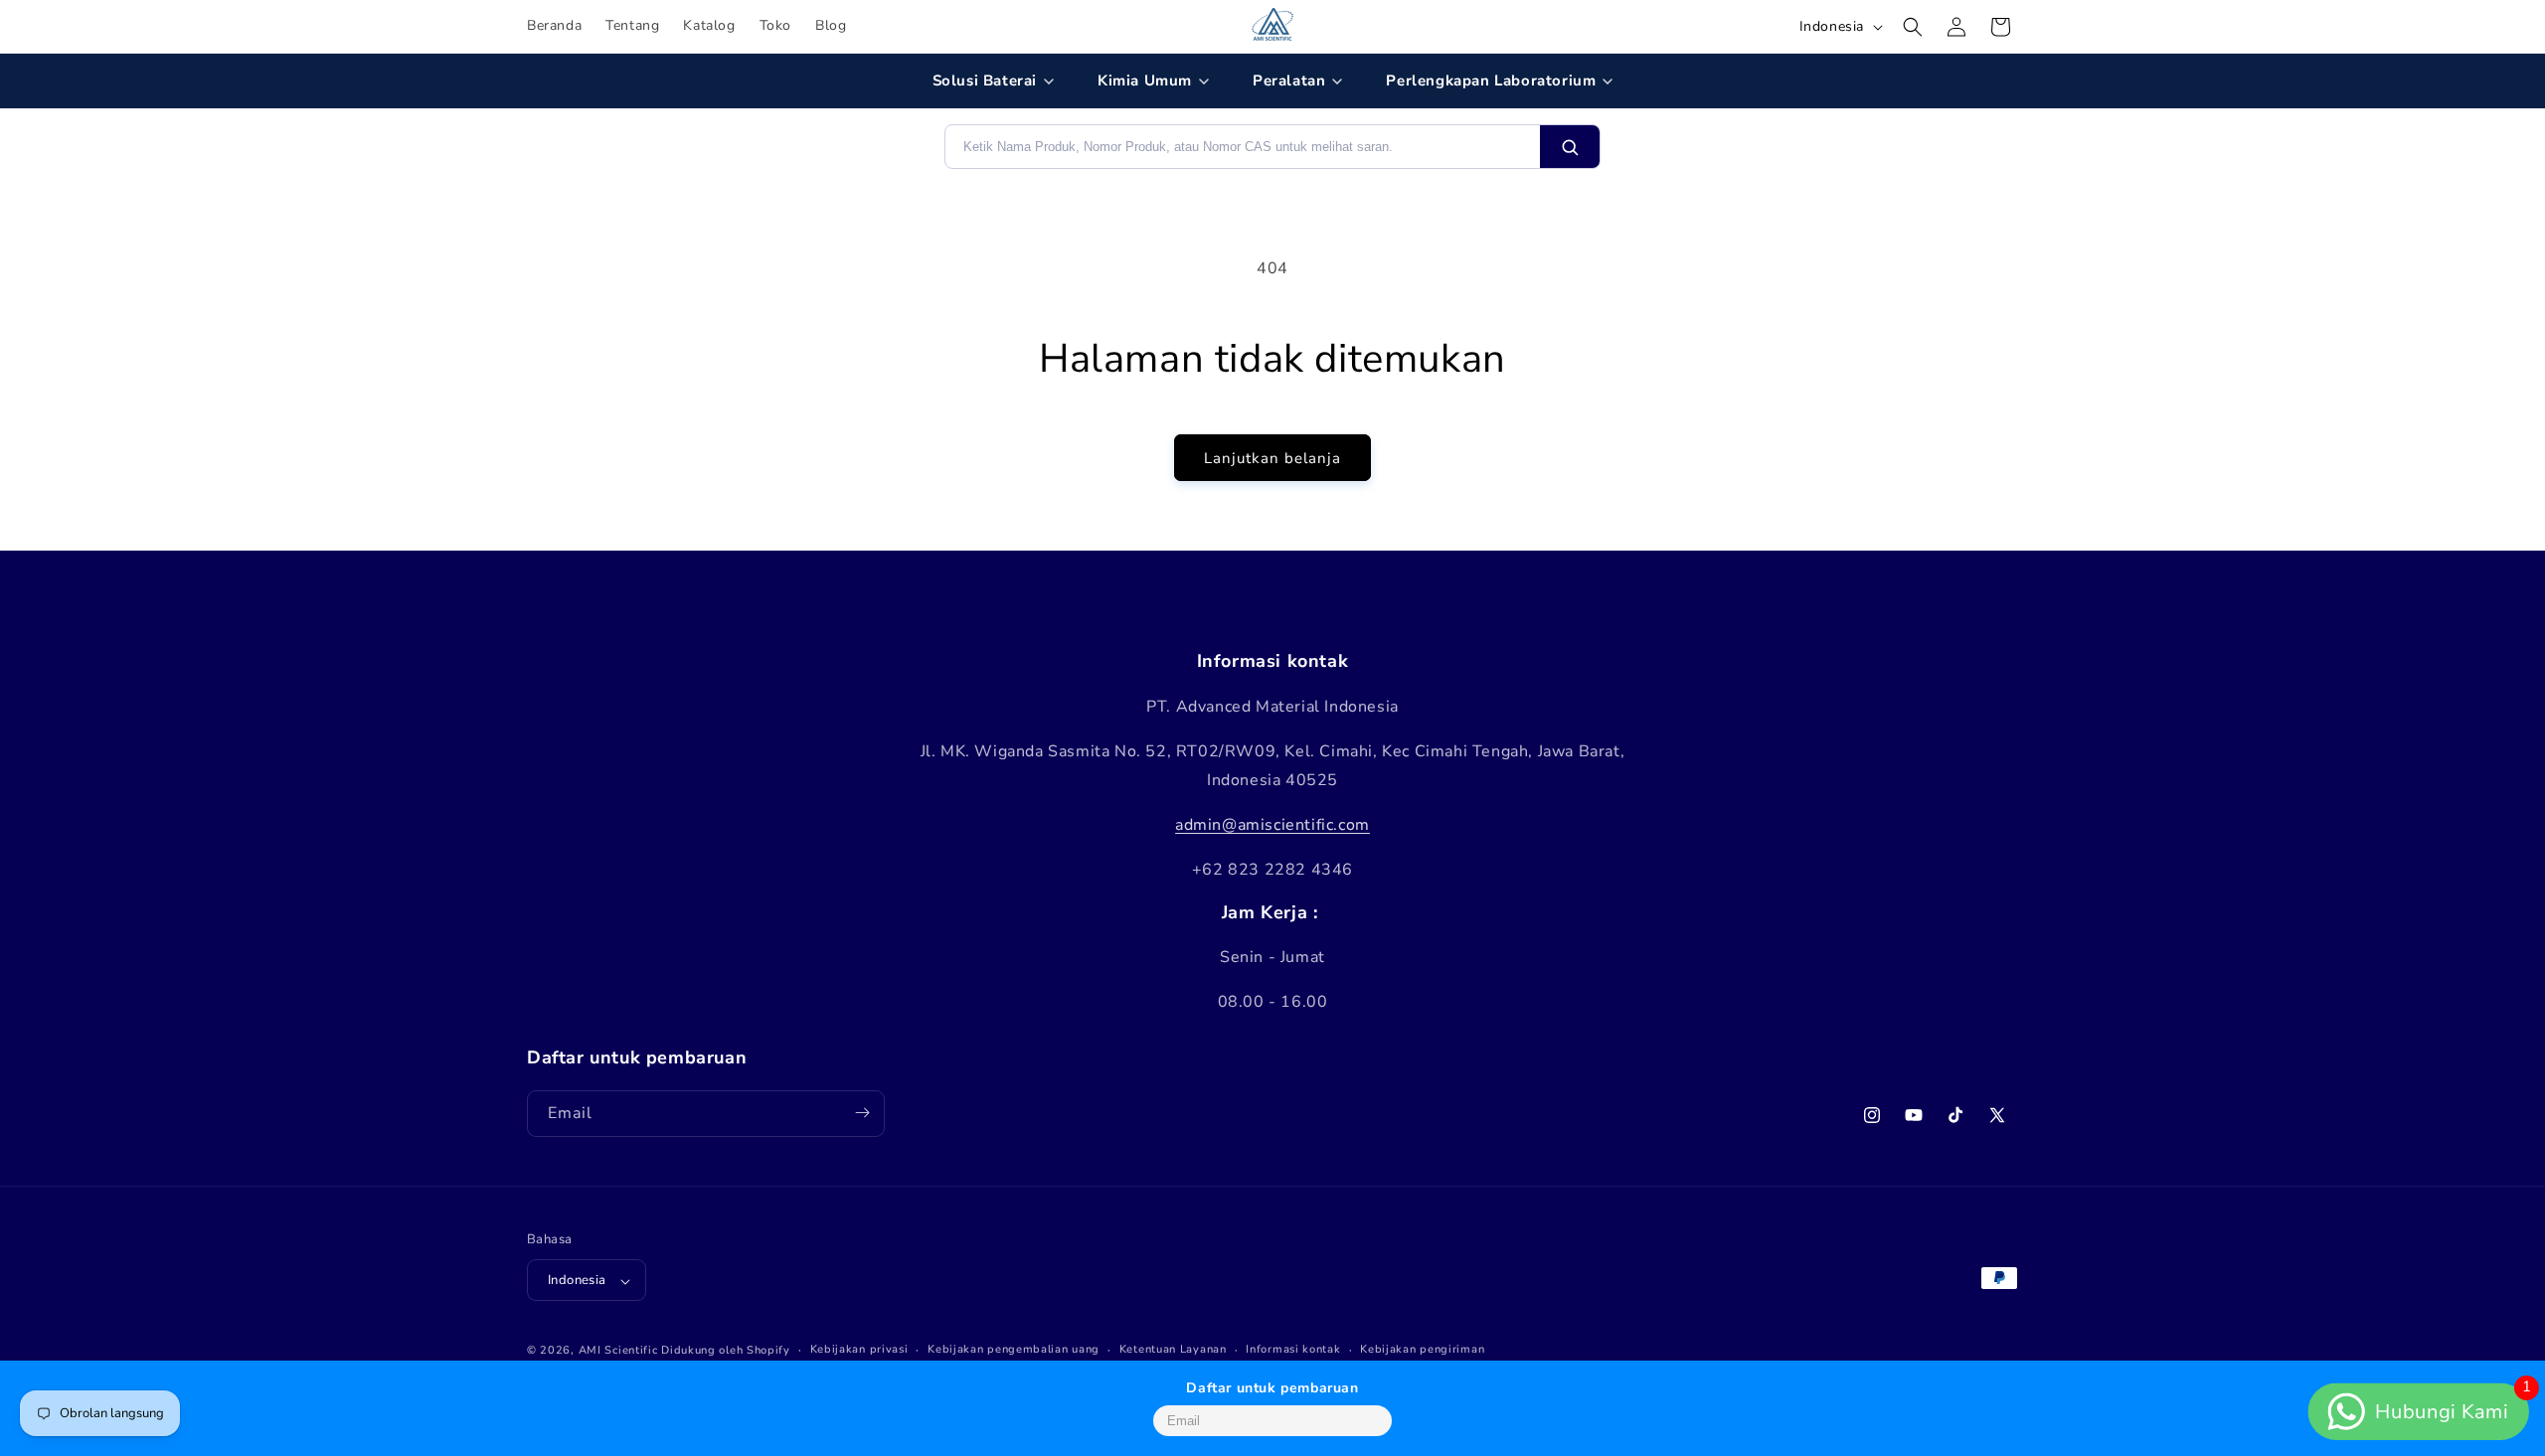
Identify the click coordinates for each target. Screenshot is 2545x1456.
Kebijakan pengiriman (1422, 1349)
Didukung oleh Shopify (726, 1351)
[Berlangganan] (862, 1113)
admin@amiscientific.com (1272, 825)
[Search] (1570, 147)
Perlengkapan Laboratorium (1491, 81)
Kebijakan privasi (859, 1349)
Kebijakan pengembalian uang (1014, 1349)
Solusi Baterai (985, 81)
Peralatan (1289, 81)
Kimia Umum (1145, 81)
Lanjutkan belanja (1272, 458)
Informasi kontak (1293, 1349)
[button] (1913, 27)
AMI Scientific (618, 1351)
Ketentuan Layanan (1173, 1349)
